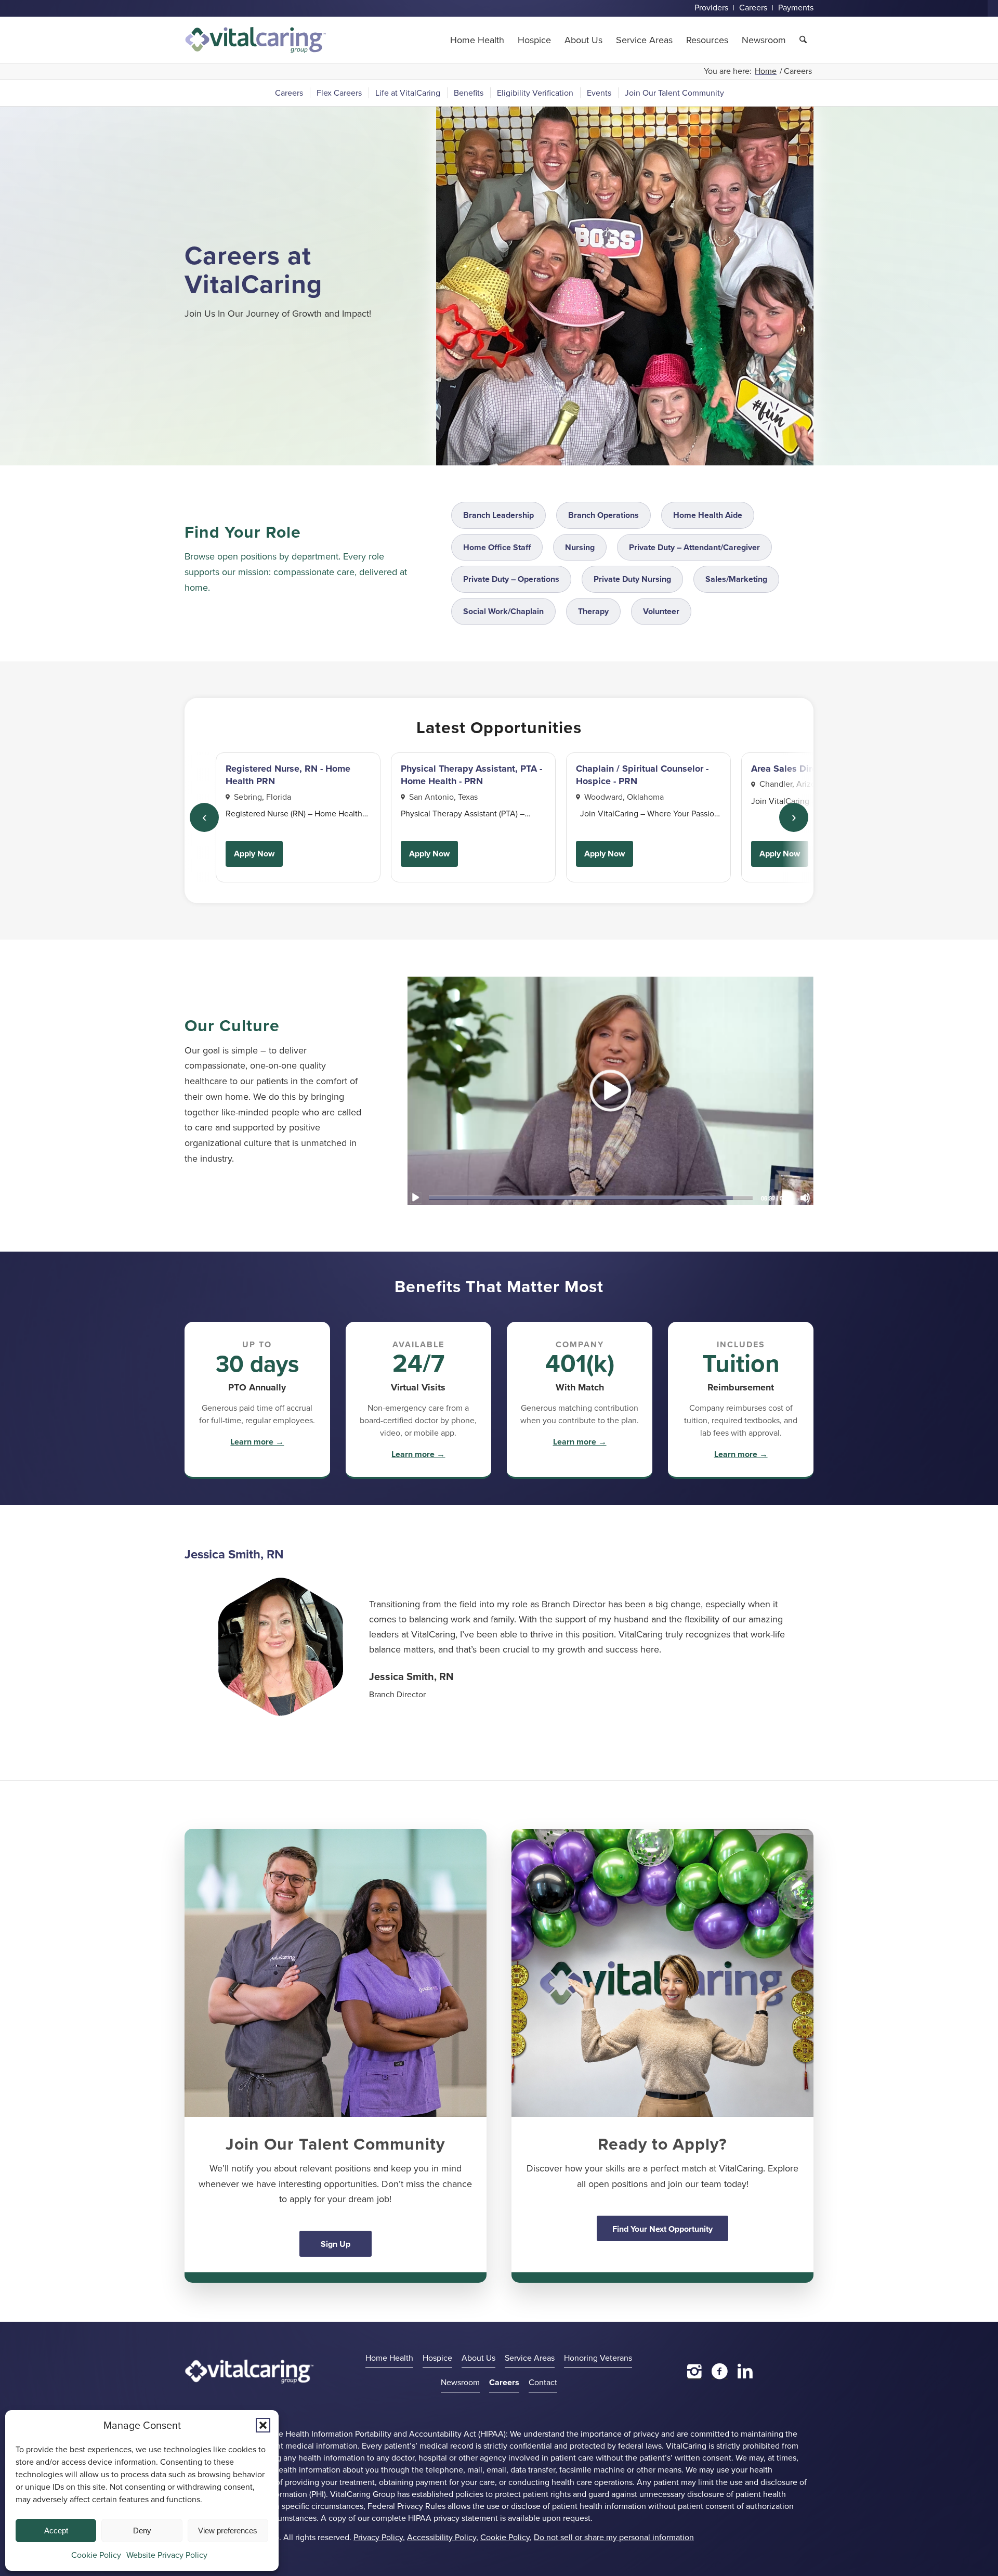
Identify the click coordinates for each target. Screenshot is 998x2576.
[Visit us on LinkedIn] (745, 2371)
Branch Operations (603, 515)
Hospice (437, 2358)
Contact (543, 2382)
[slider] (591, 1197)
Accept (56, 2531)
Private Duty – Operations (511, 579)
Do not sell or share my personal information (614, 2537)
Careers (504, 2382)
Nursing (580, 547)
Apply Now (254, 854)
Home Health (389, 2358)
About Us (478, 2358)
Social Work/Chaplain (503, 611)
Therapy (593, 611)
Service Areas (530, 2358)
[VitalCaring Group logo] (255, 40)
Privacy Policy (378, 2537)
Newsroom (460, 2382)
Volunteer (661, 611)
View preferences (228, 2531)
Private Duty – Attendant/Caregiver (694, 547)
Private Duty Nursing (632, 579)
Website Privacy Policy (167, 2555)
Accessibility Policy (442, 2537)
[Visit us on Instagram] (694, 2371)
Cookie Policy (96, 2555)
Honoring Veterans (598, 2358)
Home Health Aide (708, 515)
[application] (610, 1090)
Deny (142, 2531)
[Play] (415, 1198)
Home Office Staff (497, 547)
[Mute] (805, 1198)
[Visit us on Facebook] (720, 2371)
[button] (263, 2425)
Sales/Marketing (736, 579)
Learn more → (257, 1442)
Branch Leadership (498, 515)
